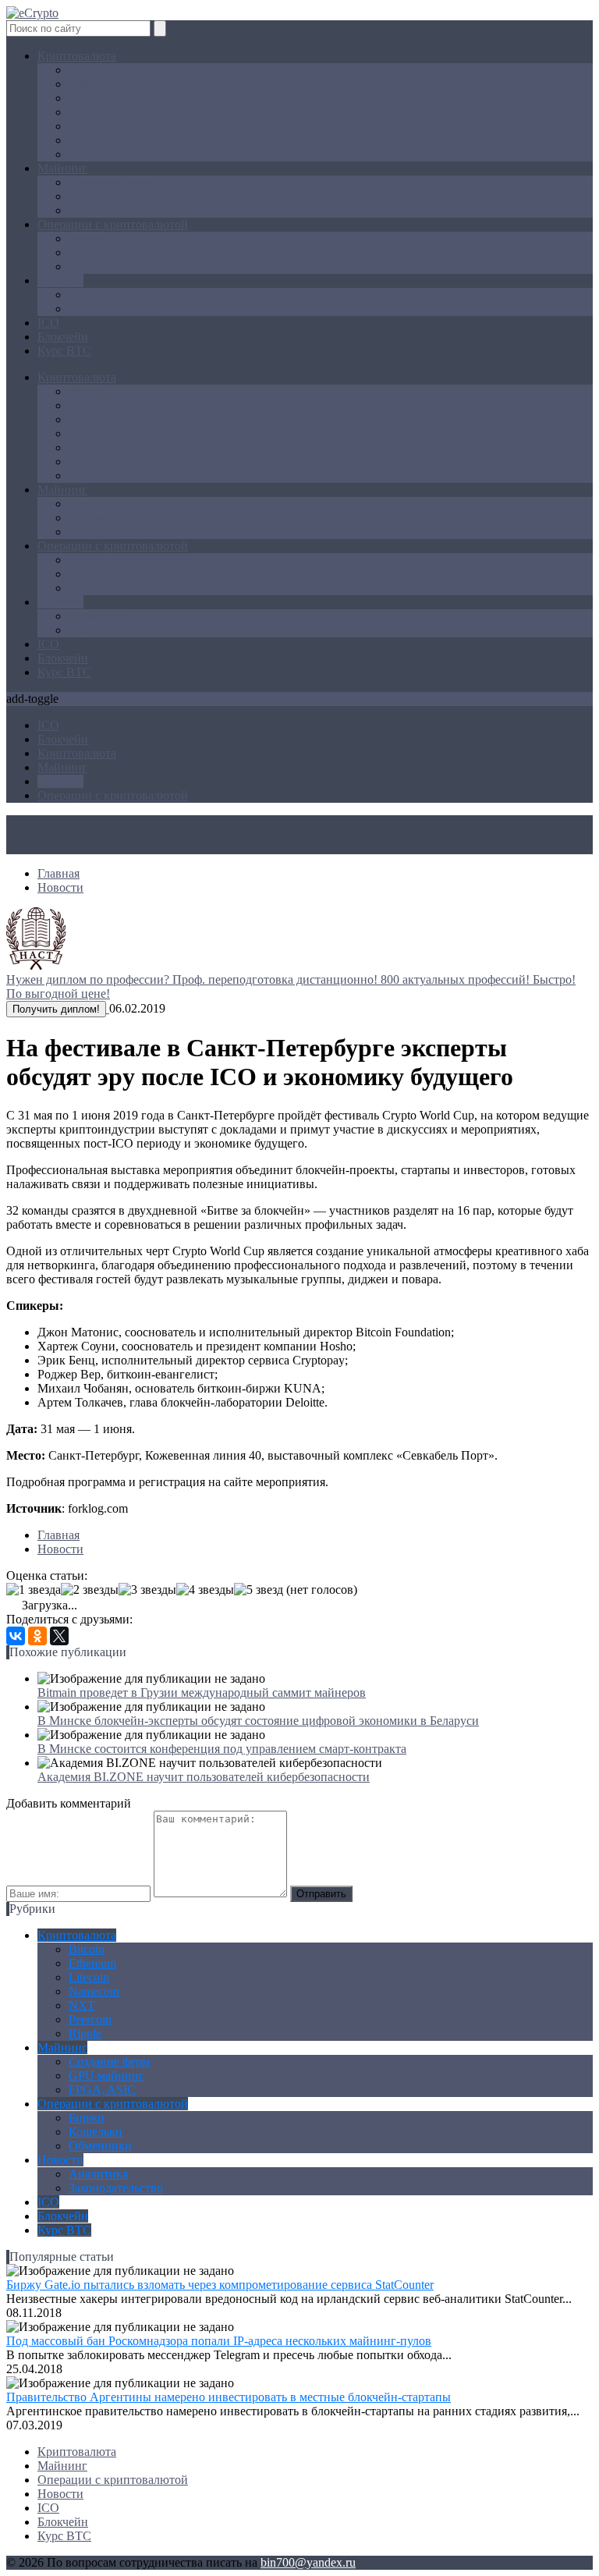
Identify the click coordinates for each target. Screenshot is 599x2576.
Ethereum (92, 84)
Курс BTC (64, 351)
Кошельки (96, 252)
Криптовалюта (77, 56)
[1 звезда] (34, 1590)
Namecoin (94, 112)
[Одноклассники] (37, 1636)
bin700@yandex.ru (308, 2562)
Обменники (100, 266)
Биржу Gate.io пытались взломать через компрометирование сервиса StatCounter (220, 2285)
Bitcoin (87, 70)
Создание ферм (109, 182)
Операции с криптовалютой (113, 224)
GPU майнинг (106, 196)
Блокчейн (63, 337)
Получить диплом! (56, 1009)
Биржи (87, 238)
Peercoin (90, 140)
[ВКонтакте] (16, 1636)
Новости (60, 280)
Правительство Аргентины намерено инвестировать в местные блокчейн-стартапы (229, 2397)
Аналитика (98, 295)
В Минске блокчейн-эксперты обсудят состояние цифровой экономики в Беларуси (258, 1721)
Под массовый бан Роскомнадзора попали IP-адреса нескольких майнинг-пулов (219, 2341)
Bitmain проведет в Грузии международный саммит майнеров (202, 1692)
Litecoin (89, 98)
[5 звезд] (259, 1590)
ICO (48, 323)
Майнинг (62, 168)
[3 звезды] (147, 1590)
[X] (59, 1636)
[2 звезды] (90, 1590)
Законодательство (116, 309)
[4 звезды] (205, 1590)
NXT (82, 126)
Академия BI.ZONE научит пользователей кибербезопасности (204, 1777)
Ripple (85, 154)
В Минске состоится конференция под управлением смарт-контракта (222, 1749)
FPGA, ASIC (102, 210)
